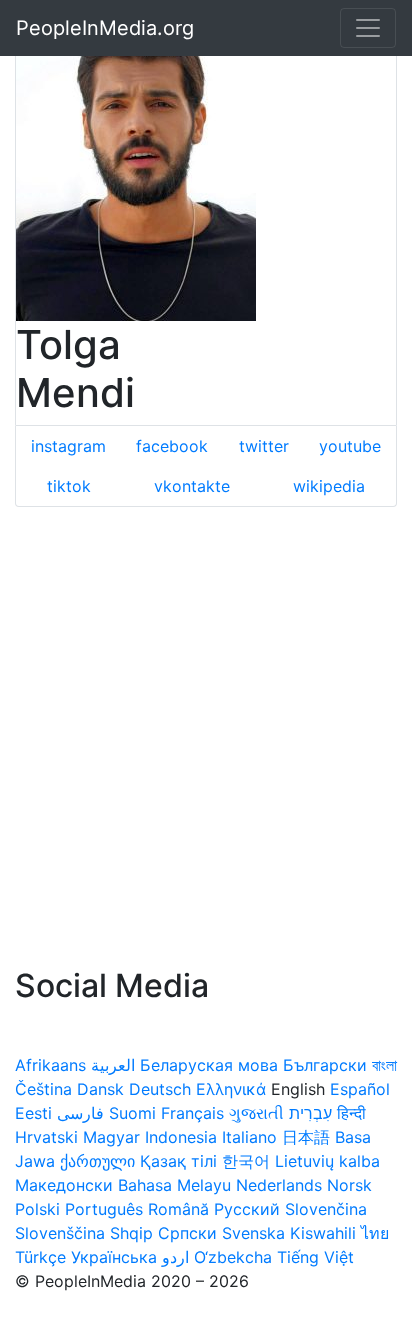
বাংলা (384, 1065)
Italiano (249, 1137)
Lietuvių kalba (327, 1161)
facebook (172, 446)
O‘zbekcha (233, 1257)
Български (325, 1065)
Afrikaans (50, 1065)
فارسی (80, 1113)
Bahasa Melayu (174, 1185)
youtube (350, 446)
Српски (187, 1233)
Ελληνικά (231, 1089)
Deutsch (160, 1089)
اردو (175, 1257)
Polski (37, 1209)
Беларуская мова (209, 1065)
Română (178, 1209)
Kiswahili (323, 1233)
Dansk (100, 1089)
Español (360, 1089)
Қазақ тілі (178, 1161)
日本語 (306, 1137)
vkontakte (192, 486)
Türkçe (40, 1257)
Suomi (132, 1113)
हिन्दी (351, 1113)
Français (192, 1113)
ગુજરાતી (256, 1113)
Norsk (349, 1185)
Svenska (253, 1233)
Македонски (64, 1185)
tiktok (69, 486)
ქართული (97, 1161)
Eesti (33, 1113)
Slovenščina (60, 1233)
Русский (247, 1209)
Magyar (111, 1137)
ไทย (375, 1233)
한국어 (246, 1161)
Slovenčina (326, 1209)
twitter (264, 446)
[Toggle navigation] (368, 28)
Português (104, 1209)
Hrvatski (46, 1137)
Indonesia (181, 1137)
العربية (113, 1065)
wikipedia (329, 486)
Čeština (43, 1089)
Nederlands (279, 1185)
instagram (68, 446)
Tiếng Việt (315, 1257)
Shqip (131, 1233)
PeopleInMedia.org (105, 28)
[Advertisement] (206, 737)
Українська (114, 1257)
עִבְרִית (310, 1113)
